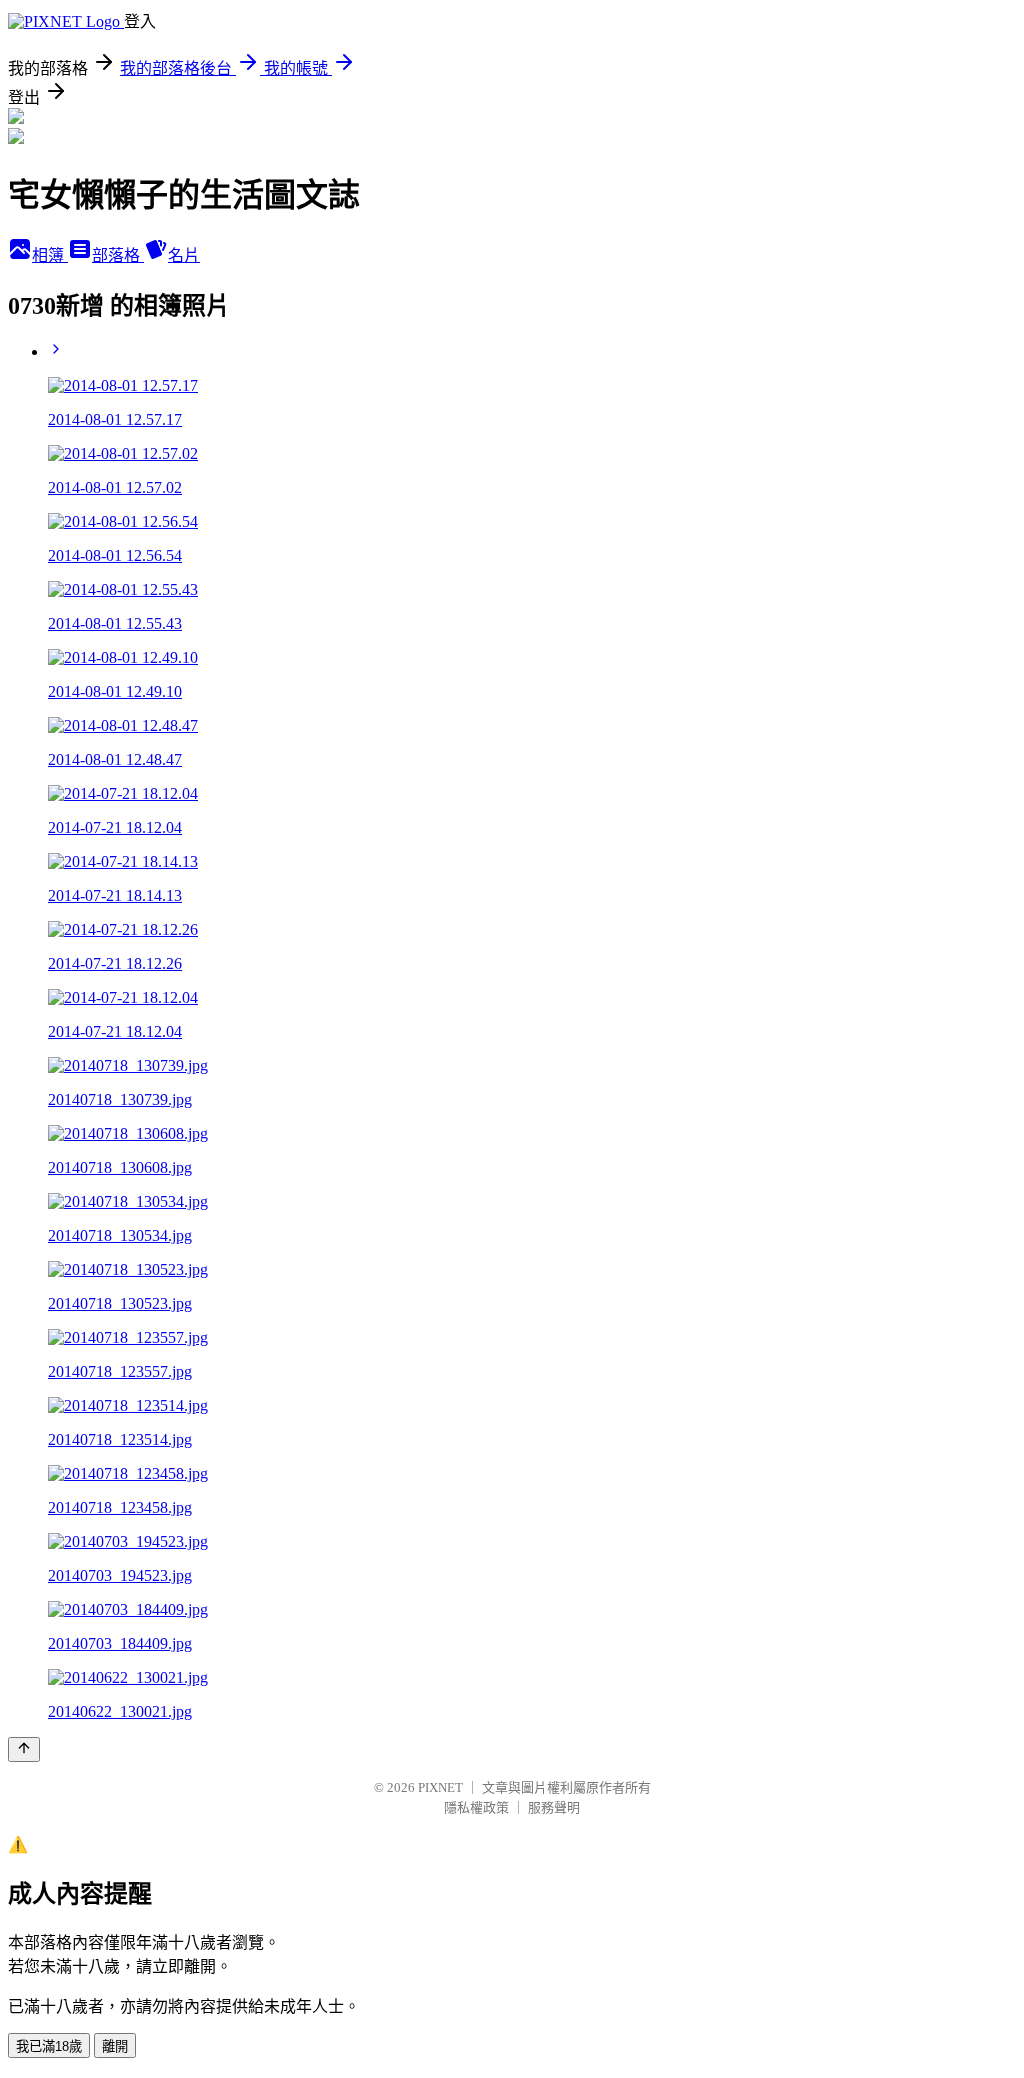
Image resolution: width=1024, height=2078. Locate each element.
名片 (184, 255)
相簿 (50, 255)
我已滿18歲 (49, 2046)
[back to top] (24, 1749)
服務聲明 (554, 1807)
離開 (115, 2046)
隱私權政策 (476, 1807)
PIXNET (440, 1787)
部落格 (118, 255)
